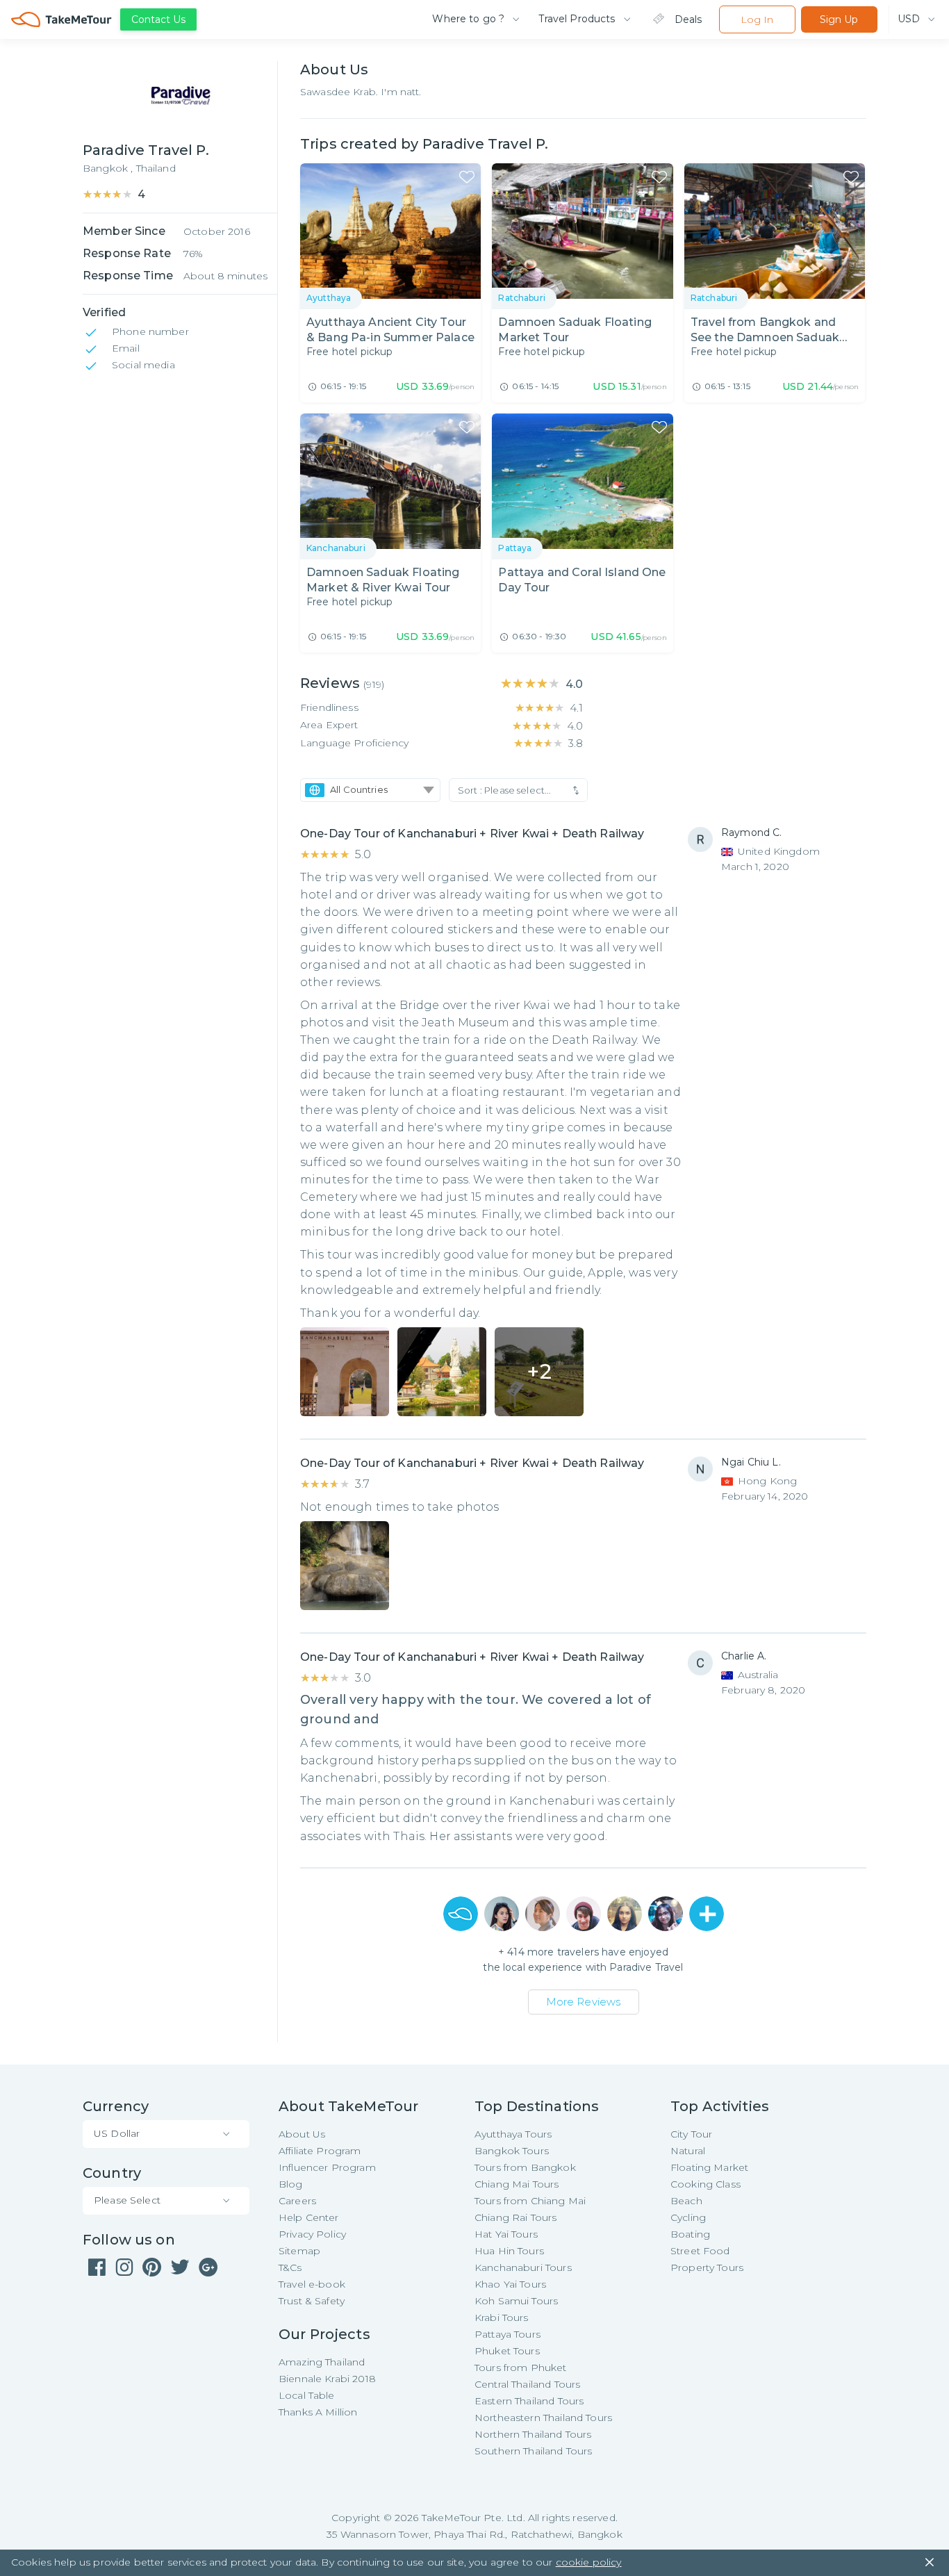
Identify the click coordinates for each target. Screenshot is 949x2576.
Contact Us (158, 19)
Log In (757, 19)
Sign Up (839, 19)
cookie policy (589, 2562)
